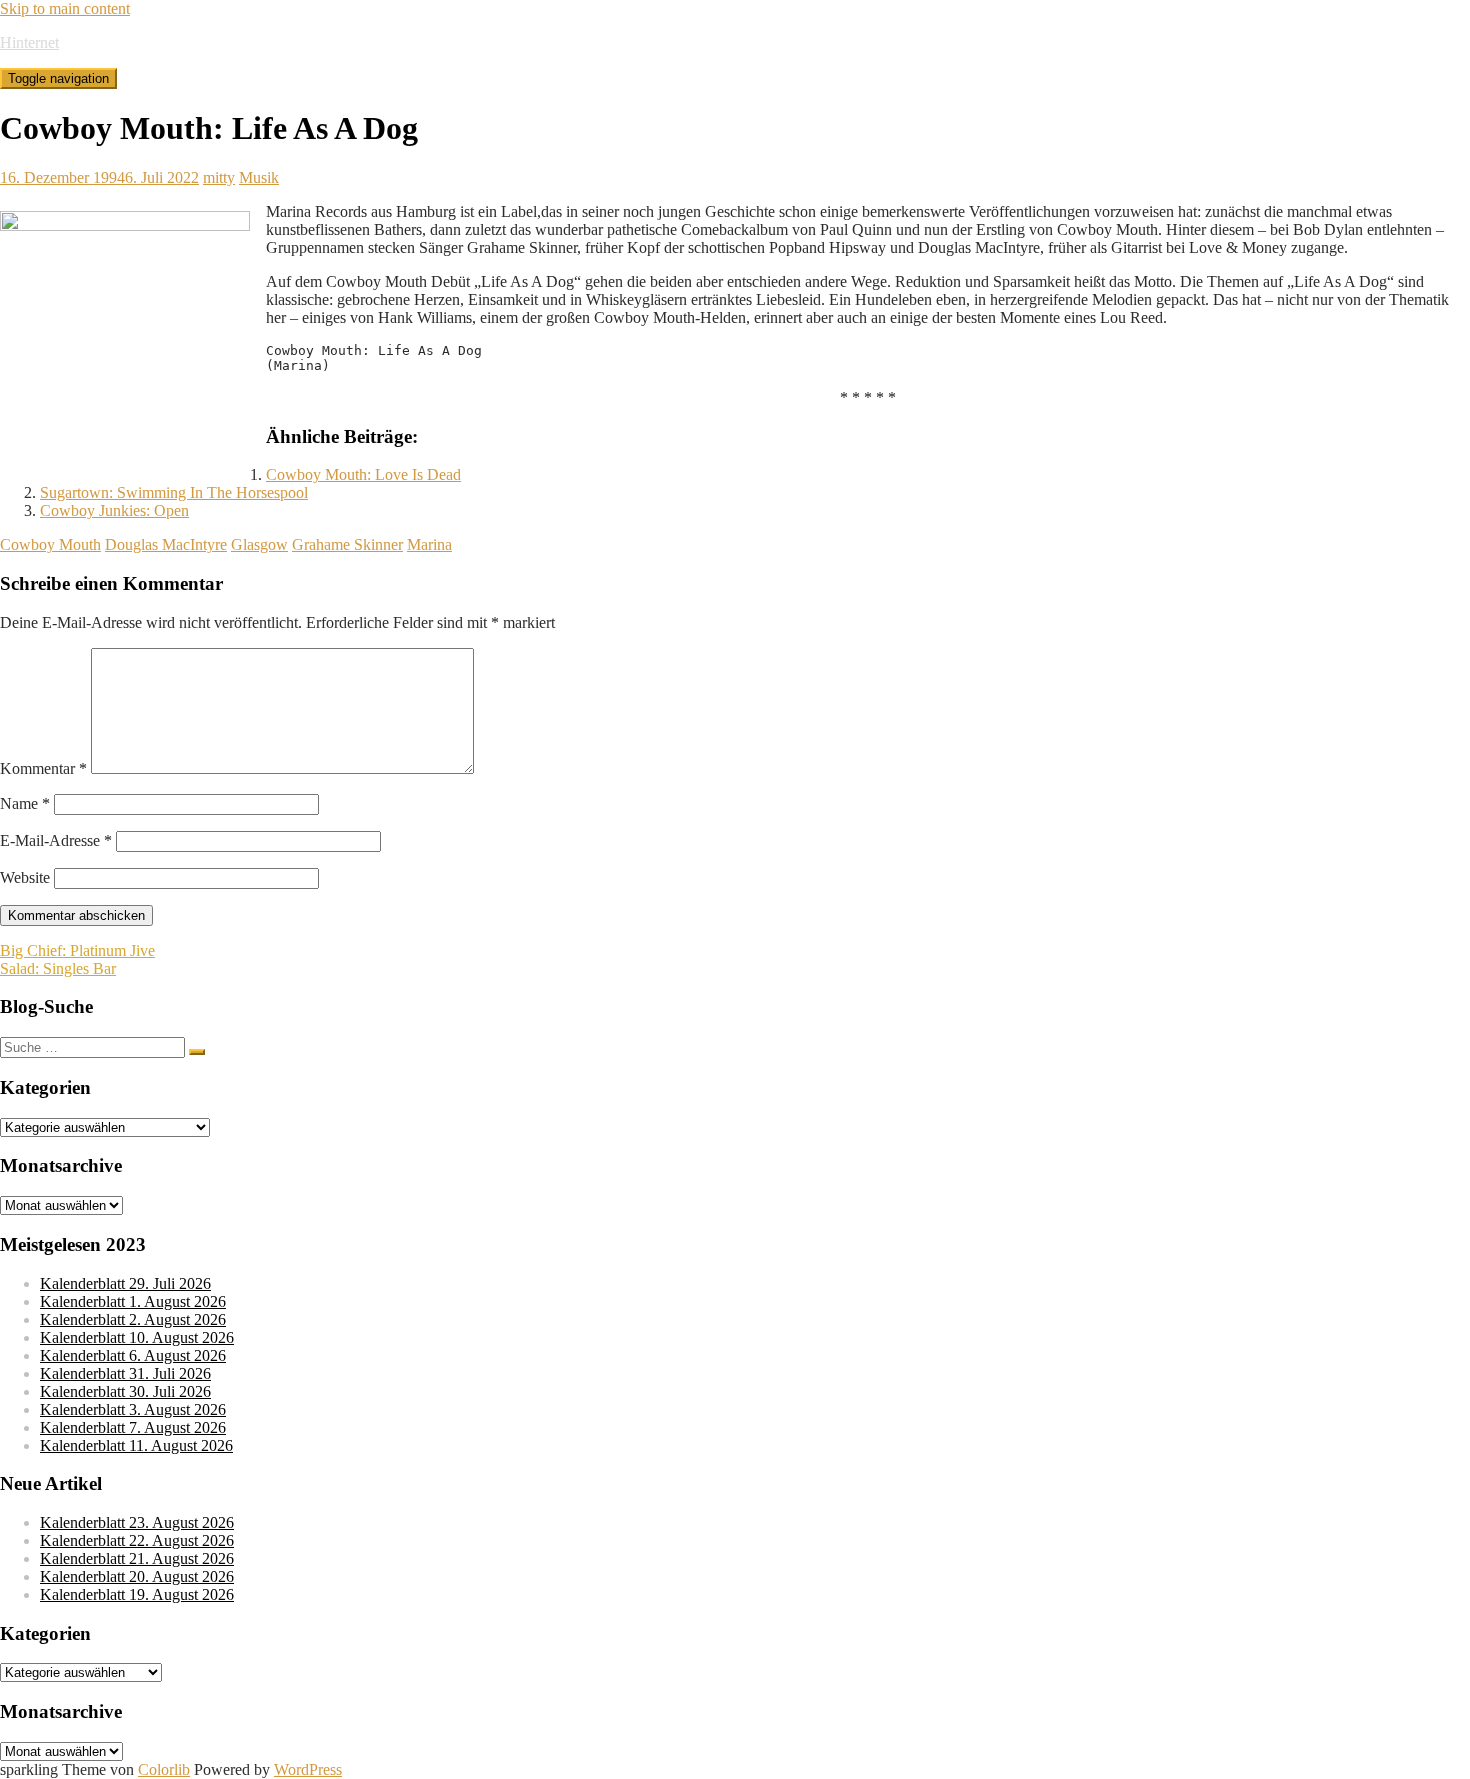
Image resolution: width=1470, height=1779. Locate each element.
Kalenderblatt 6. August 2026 (133, 1355)
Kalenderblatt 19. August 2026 (137, 1594)
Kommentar (43, 768)
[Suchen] (197, 1052)
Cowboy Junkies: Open (114, 510)
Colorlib (164, 1769)
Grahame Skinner (347, 544)
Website (25, 877)
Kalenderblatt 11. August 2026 (136, 1445)
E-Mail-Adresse (56, 840)
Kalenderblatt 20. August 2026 (137, 1576)
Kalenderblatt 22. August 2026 (137, 1540)
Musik (259, 177)
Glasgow (259, 544)
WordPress (308, 1769)
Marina (429, 544)
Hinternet (29, 42)
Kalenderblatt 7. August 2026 (133, 1427)
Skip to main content (65, 8)
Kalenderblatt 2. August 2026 (133, 1319)
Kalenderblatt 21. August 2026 (137, 1558)
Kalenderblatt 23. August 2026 (137, 1522)
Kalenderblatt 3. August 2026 (133, 1409)
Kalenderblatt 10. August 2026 (137, 1337)
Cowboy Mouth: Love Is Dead (363, 474)
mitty (219, 177)
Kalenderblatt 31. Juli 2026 (125, 1373)
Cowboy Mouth (50, 544)
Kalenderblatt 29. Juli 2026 (125, 1283)
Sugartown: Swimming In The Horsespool (174, 492)
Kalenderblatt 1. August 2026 (133, 1301)
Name (25, 803)
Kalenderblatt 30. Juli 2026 (125, 1391)
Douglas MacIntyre (166, 544)
